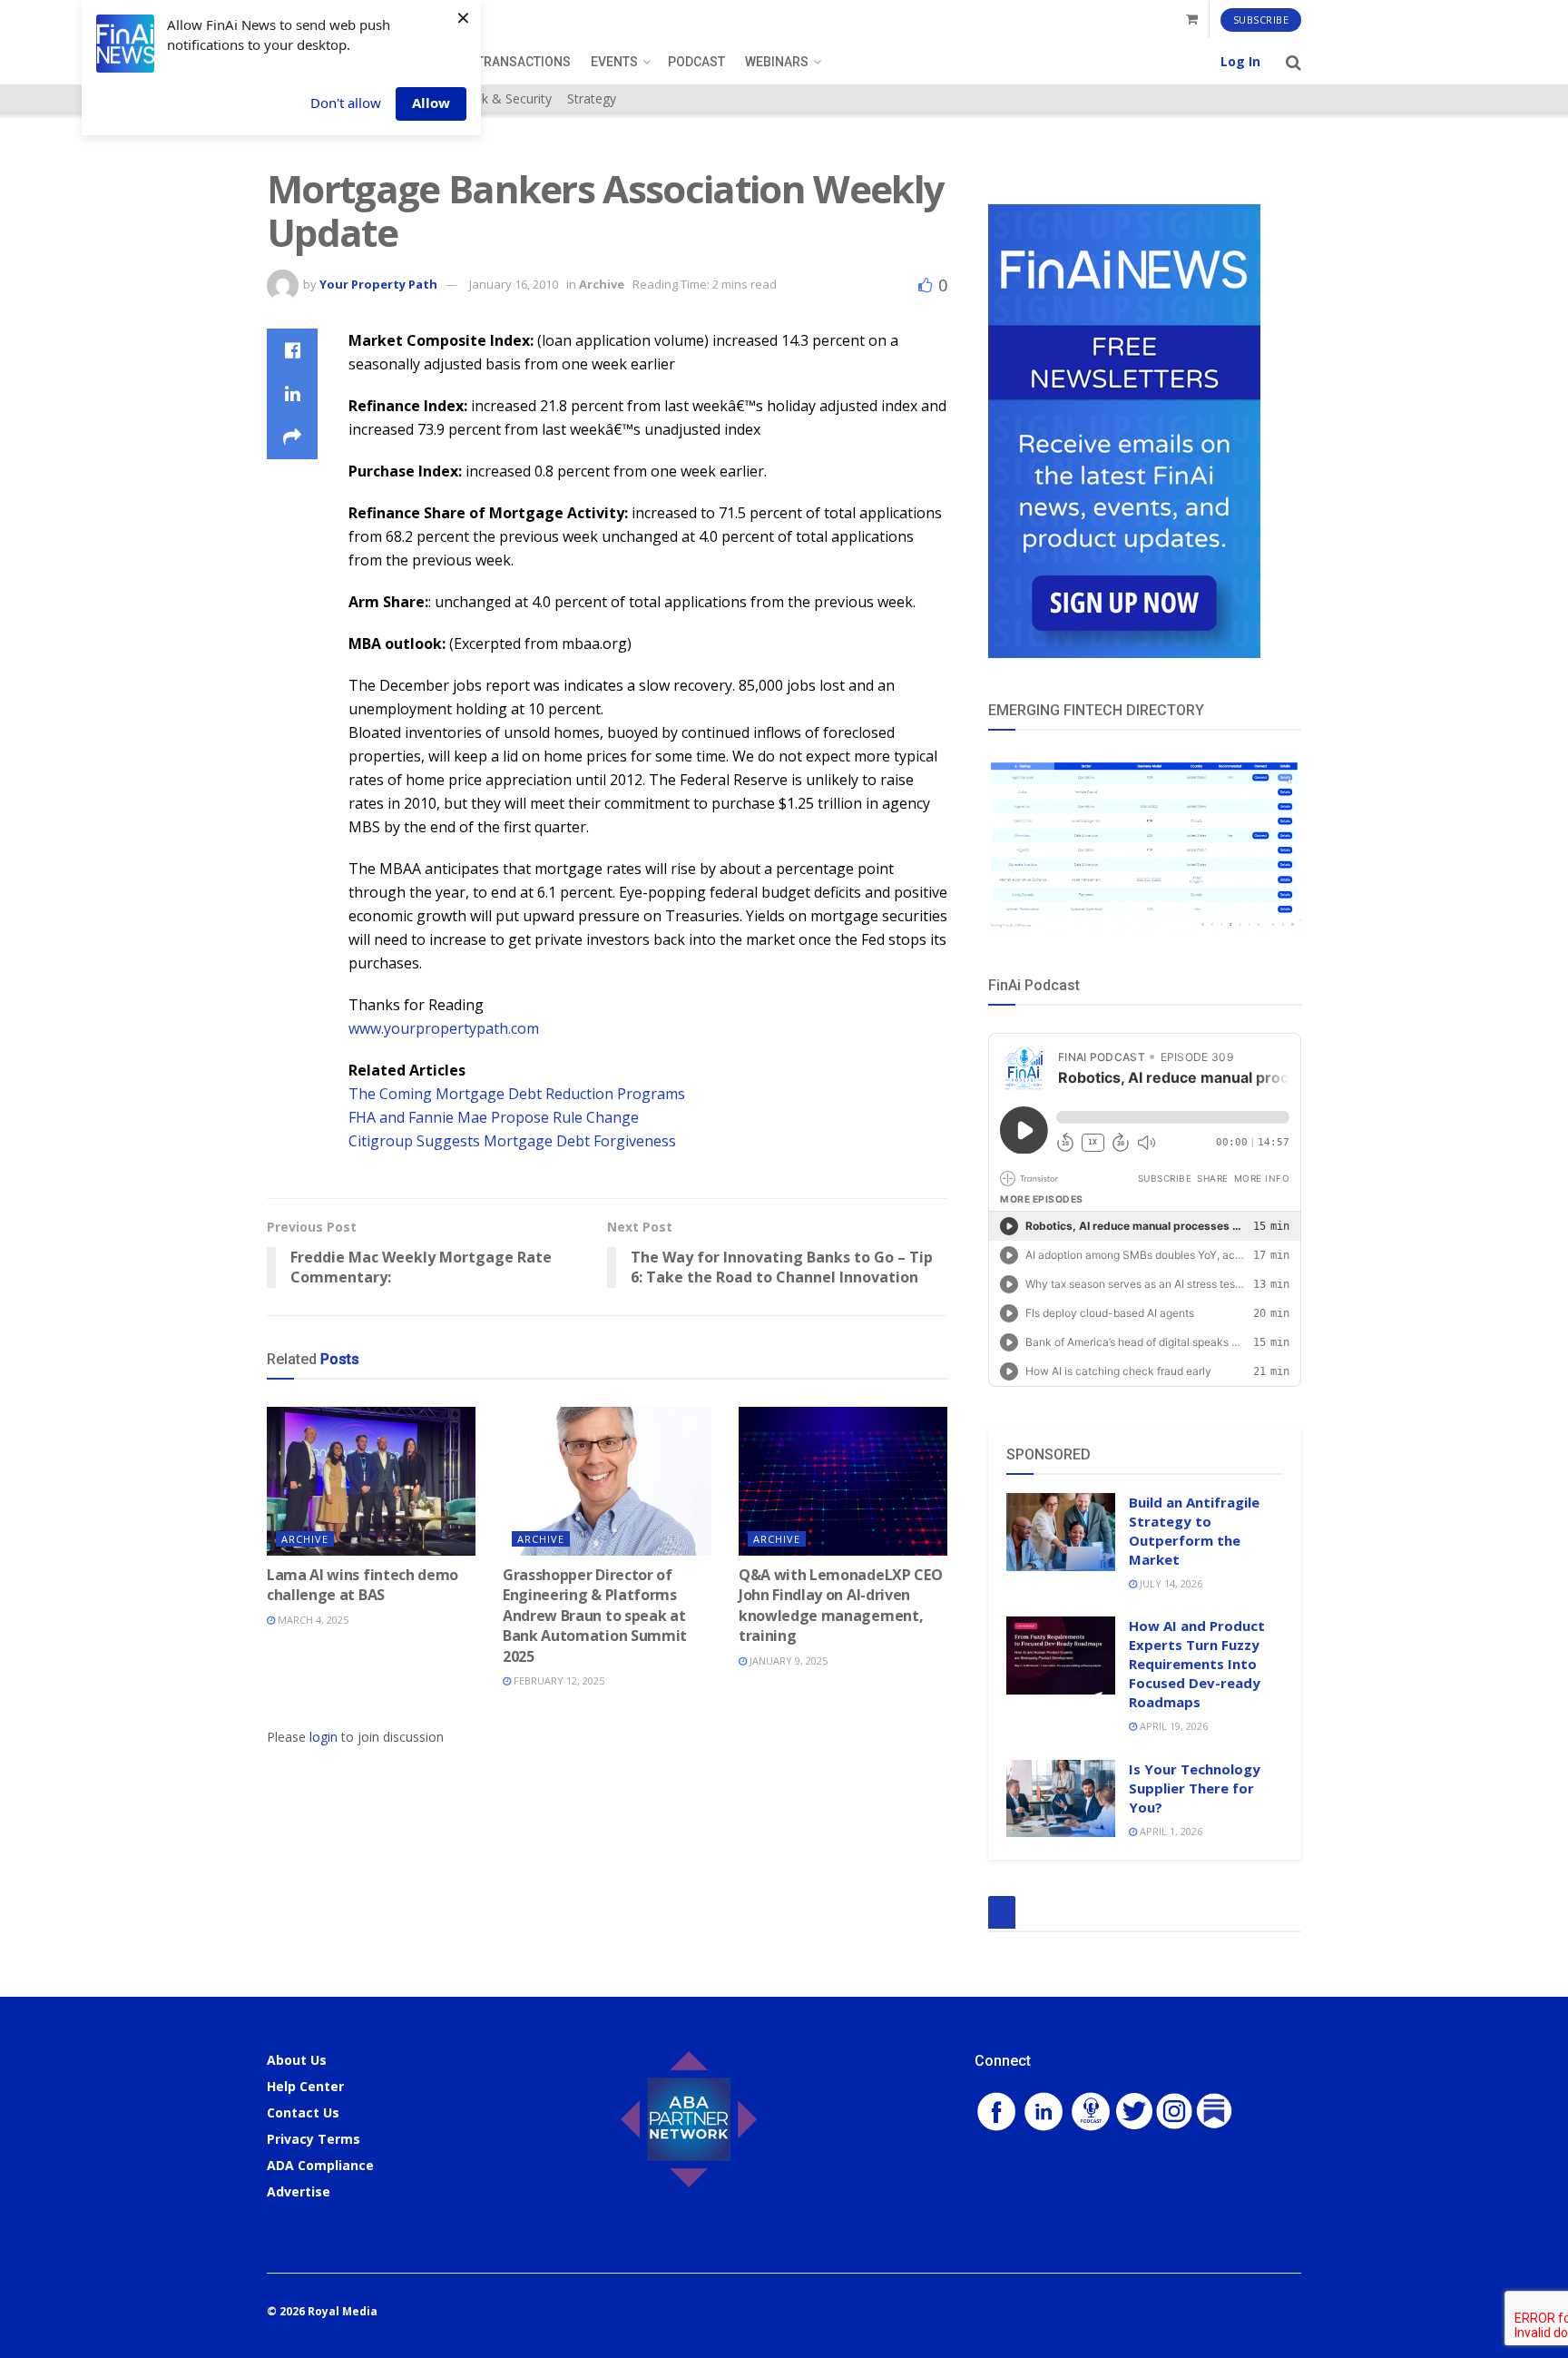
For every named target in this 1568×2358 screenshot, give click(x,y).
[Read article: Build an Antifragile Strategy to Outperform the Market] (1061, 1532)
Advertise (299, 2191)
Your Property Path (378, 284)
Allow (431, 103)
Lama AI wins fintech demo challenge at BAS (363, 1585)
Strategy (592, 98)
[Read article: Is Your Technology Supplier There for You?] (1061, 1799)
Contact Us (303, 2112)
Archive (602, 284)
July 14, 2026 (1170, 1583)
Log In (1240, 61)
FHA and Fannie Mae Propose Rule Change (494, 1117)
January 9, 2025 (787, 1660)
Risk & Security (508, 98)
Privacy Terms (314, 2139)
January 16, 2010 (514, 284)
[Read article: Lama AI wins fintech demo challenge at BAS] (371, 1481)
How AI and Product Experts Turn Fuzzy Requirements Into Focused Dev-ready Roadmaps (1197, 1664)
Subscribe (1261, 20)
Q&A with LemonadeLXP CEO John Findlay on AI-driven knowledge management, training (840, 1605)
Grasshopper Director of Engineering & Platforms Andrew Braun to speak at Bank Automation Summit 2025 (595, 1616)
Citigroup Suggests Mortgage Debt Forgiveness (512, 1141)
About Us (297, 2060)
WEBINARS (777, 62)
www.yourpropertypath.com (444, 1028)
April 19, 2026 (1172, 1726)
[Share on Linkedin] (292, 394)
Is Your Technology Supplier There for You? (1195, 1788)
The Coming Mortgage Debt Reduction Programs (517, 1094)
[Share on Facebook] (292, 350)
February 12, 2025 (558, 1680)
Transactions (524, 62)
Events (614, 62)
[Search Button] (1294, 62)
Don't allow (346, 103)
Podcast (696, 62)
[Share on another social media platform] (292, 437)
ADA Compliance (320, 2165)
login (323, 1737)
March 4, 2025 (312, 1620)
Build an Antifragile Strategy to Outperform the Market (1194, 1531)
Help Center (305, 2086)
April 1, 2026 (1170, 1831)
